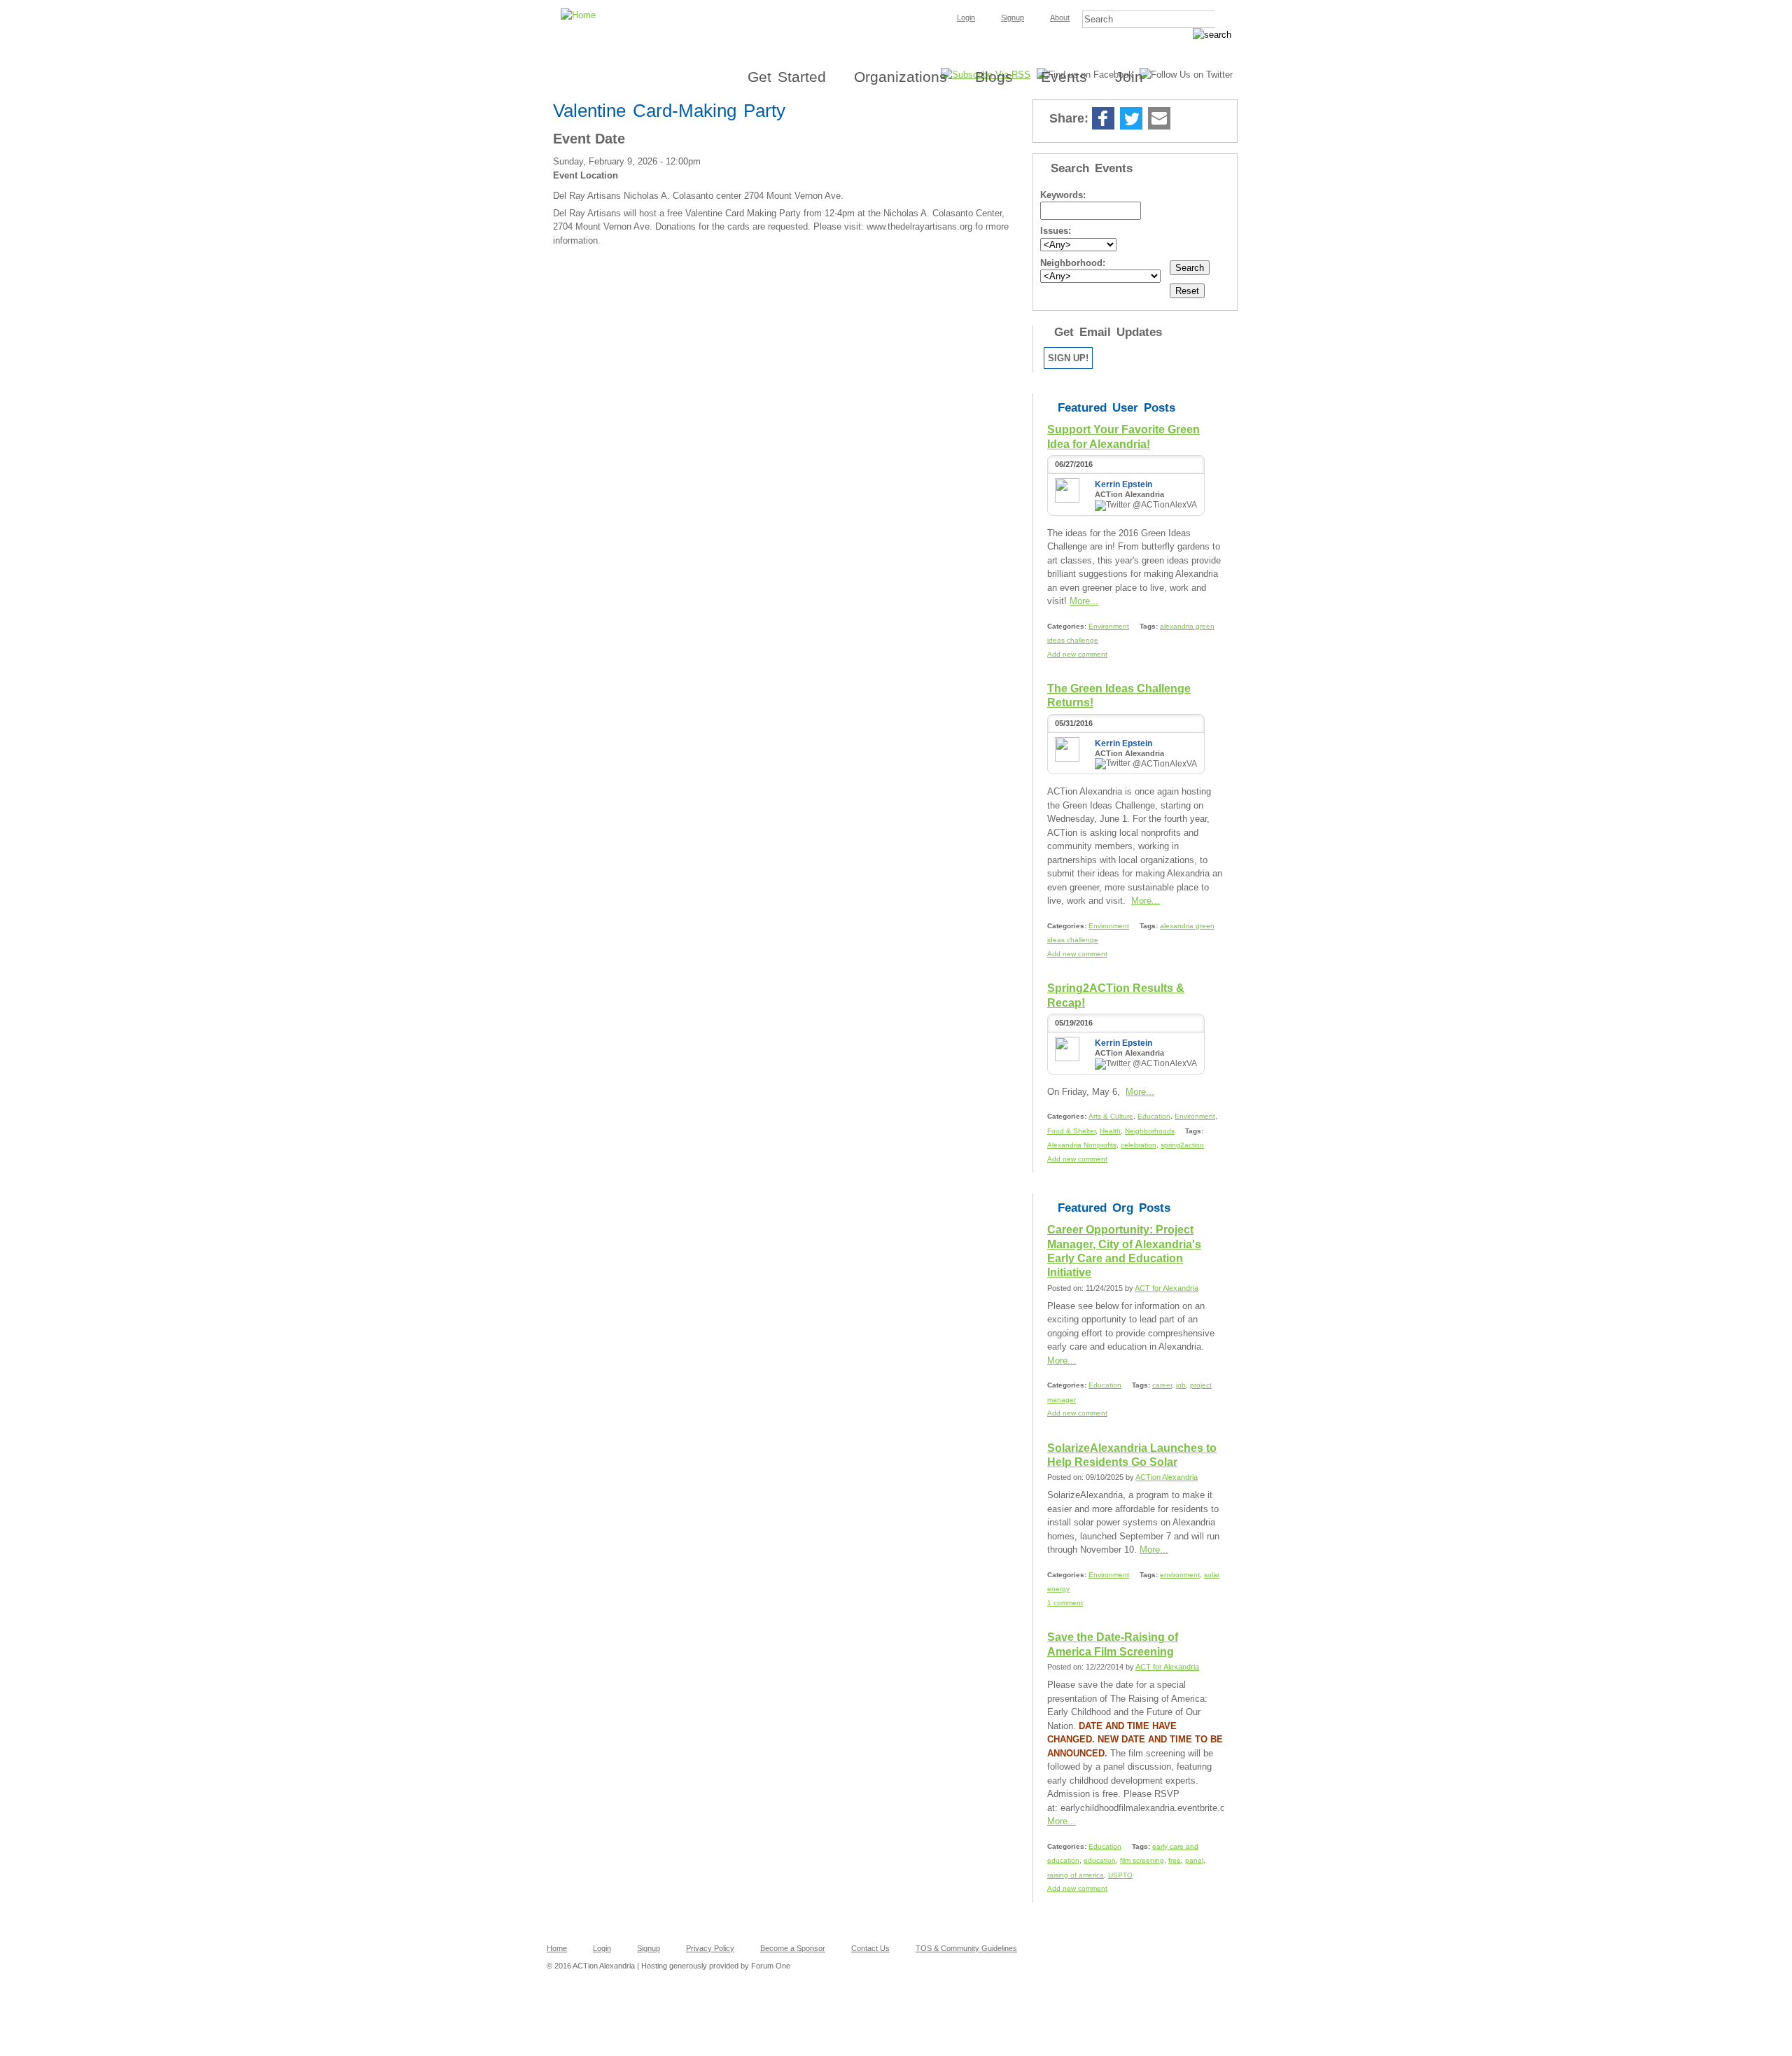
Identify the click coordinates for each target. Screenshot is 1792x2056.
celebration (1139, 1145)
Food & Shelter (1071, 1131)
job (1181, 1385)
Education (1154, 1116)
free (1175, 1860)
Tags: (1150, 626)
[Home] (896, 4)
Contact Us (870, 1948)
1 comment (1065, 1603)
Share (1186, 119)
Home (557, 1948)
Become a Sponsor (793, 1948)
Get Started (787, 77)
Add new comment (1077, 654)
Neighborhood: (1073, 263)
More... (1084, 601)
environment (1180, 1575)
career (1162, 1385)
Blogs (994, 77)
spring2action (1182, 1145)
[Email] (1159, 119)
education (1100, 1860)
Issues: (1056, 231)
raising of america (1076, 1875)
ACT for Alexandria (1167, 1288)
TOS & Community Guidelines (966, 1948)
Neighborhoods (1150, 1131)
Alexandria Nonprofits (1082, 1145)
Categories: (1068, 626)
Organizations (901, 77)
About (1060, 18)
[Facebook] (1103, 119)
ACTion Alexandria (1167, 1477)
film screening (1142, 1860)
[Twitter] (1131, 119)
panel (1194, 1860)
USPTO (1120, 1875)
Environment (1109, 626)
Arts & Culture (1111, 1116)
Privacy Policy (710, 1948)
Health (1110, 1131)
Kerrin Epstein (1123, 484)
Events (1064, 77)
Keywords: (1063, 195)
